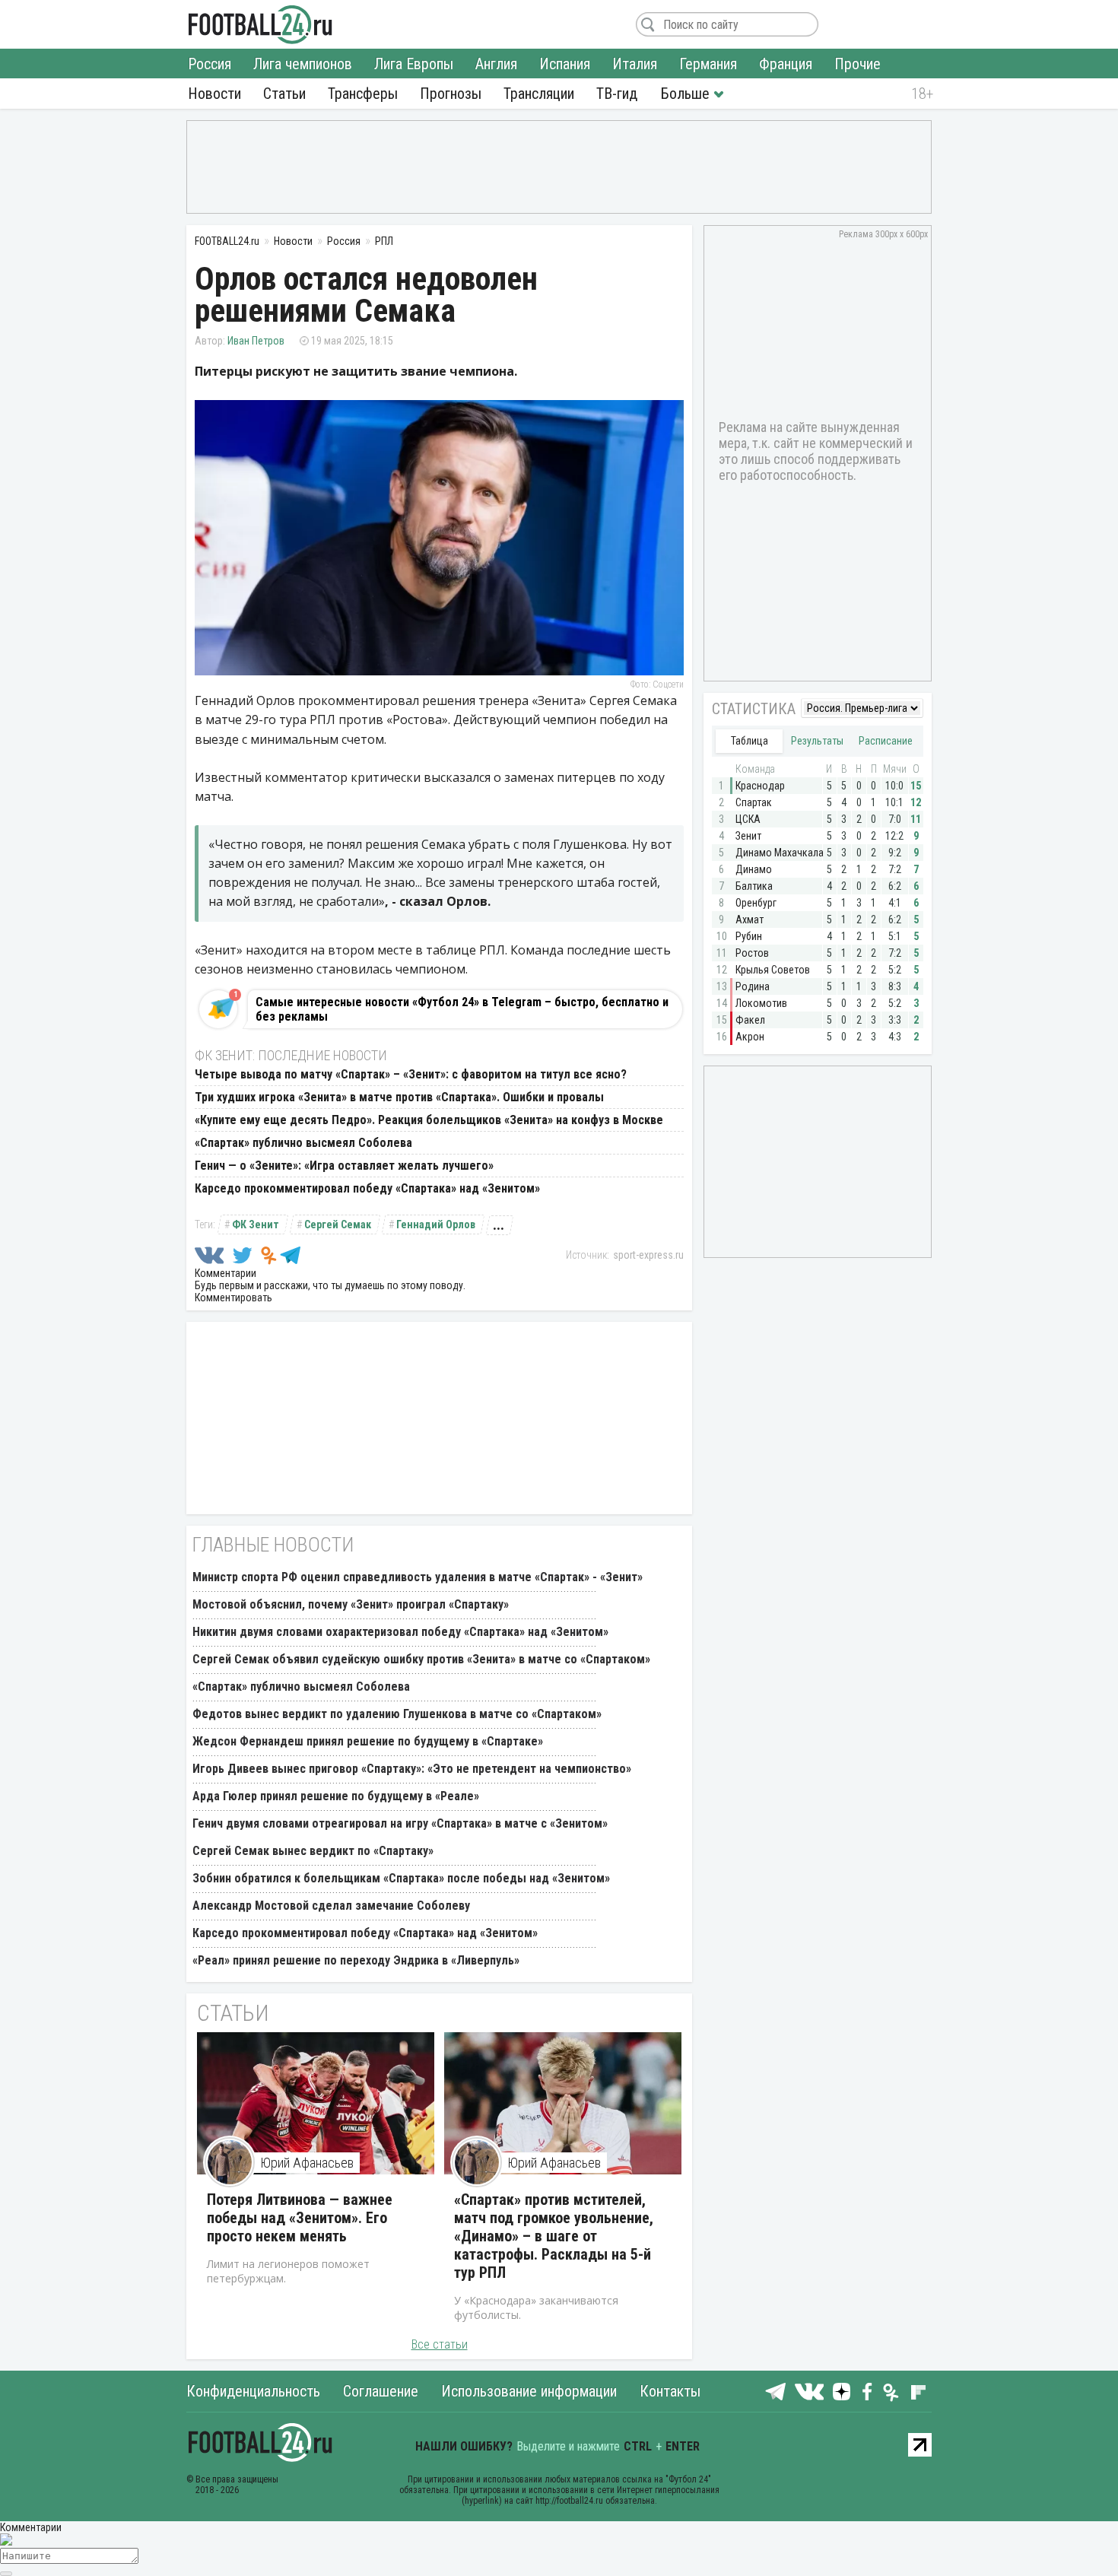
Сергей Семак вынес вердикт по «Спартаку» (313, 1851)
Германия (708, 64)
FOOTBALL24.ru (260, 24)
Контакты (670, 2391)
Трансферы (363, 94)
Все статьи (440, 2344)
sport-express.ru (648, 1255)
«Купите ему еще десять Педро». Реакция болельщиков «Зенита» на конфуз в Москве (429, 1120)
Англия (496, 64)
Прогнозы (451, 94)
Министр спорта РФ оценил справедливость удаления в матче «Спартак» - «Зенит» (418, 1577)
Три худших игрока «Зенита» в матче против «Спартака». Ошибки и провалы (399, 1097)
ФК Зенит (256, 1224)
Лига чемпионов (303, 64)
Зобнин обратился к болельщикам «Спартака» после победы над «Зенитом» (401, 1878)
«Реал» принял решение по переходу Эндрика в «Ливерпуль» (356, 1960)
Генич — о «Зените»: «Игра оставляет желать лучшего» (344, 1166)
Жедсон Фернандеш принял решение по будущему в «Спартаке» (368, 1741)
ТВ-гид (617, 94)
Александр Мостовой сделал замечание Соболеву (331, 1906)
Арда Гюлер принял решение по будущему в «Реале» (336, 1796)
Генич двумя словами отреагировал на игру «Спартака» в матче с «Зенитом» (400, 1823)
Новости (214, 94)
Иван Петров (256, 341)
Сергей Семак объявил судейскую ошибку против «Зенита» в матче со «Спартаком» (421, 1659)
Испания (565, 64)
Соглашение (381, 2391)
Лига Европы (414, 64)
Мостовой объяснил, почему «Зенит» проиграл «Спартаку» (351, 1604)
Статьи (284, 94)
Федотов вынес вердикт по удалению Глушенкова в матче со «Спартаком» (397, 1714)
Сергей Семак (338, 1224)
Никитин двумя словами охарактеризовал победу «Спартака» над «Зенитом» (400, 1632)
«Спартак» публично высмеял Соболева (303, 1143)
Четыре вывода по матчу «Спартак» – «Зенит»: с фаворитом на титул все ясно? (411, 1074)
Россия (210, 64)
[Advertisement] (559, 166)
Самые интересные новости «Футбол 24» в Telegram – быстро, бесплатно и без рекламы (462, 1009)
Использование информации (529, 2391)
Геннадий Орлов (436, 1224)
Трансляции (539, 94)
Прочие (858, 64)
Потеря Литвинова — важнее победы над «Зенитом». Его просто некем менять (300, 2218)
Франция (786, 64)
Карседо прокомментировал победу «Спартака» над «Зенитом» (367, 1188)
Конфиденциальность (253, 2391)
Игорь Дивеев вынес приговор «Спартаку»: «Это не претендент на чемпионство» (412, 1769)
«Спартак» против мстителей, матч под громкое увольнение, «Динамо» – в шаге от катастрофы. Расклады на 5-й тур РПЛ (554, 2236)
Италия (635, 64)
